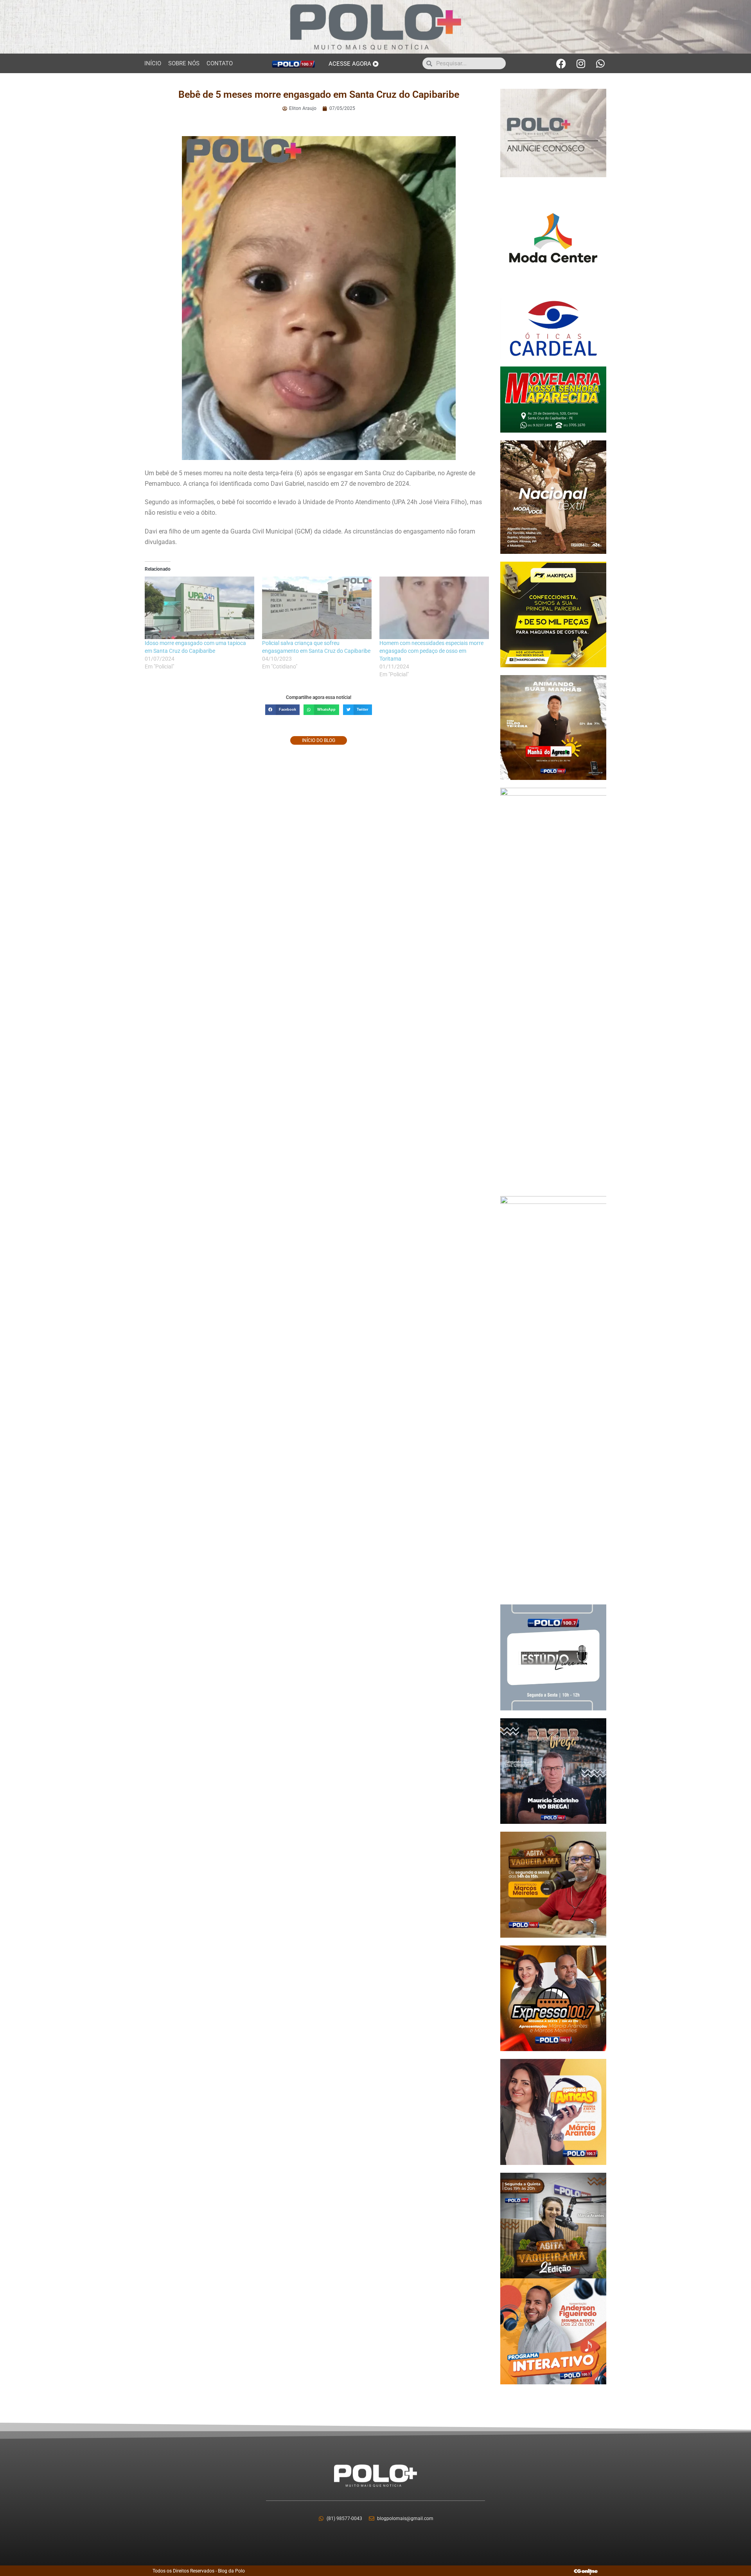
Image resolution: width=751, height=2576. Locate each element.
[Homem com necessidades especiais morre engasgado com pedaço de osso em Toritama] (434, 608)
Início (153, 63)
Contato (220, 63)
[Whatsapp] (600, 63)
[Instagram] (581, 63)
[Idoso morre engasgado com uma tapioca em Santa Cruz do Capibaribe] (199, 608)
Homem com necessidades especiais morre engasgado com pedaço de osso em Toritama (431, 651)
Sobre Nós (184, 63)
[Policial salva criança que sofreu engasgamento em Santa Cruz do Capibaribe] (317, 608)
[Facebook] (561, 63)
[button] (282, 710)
